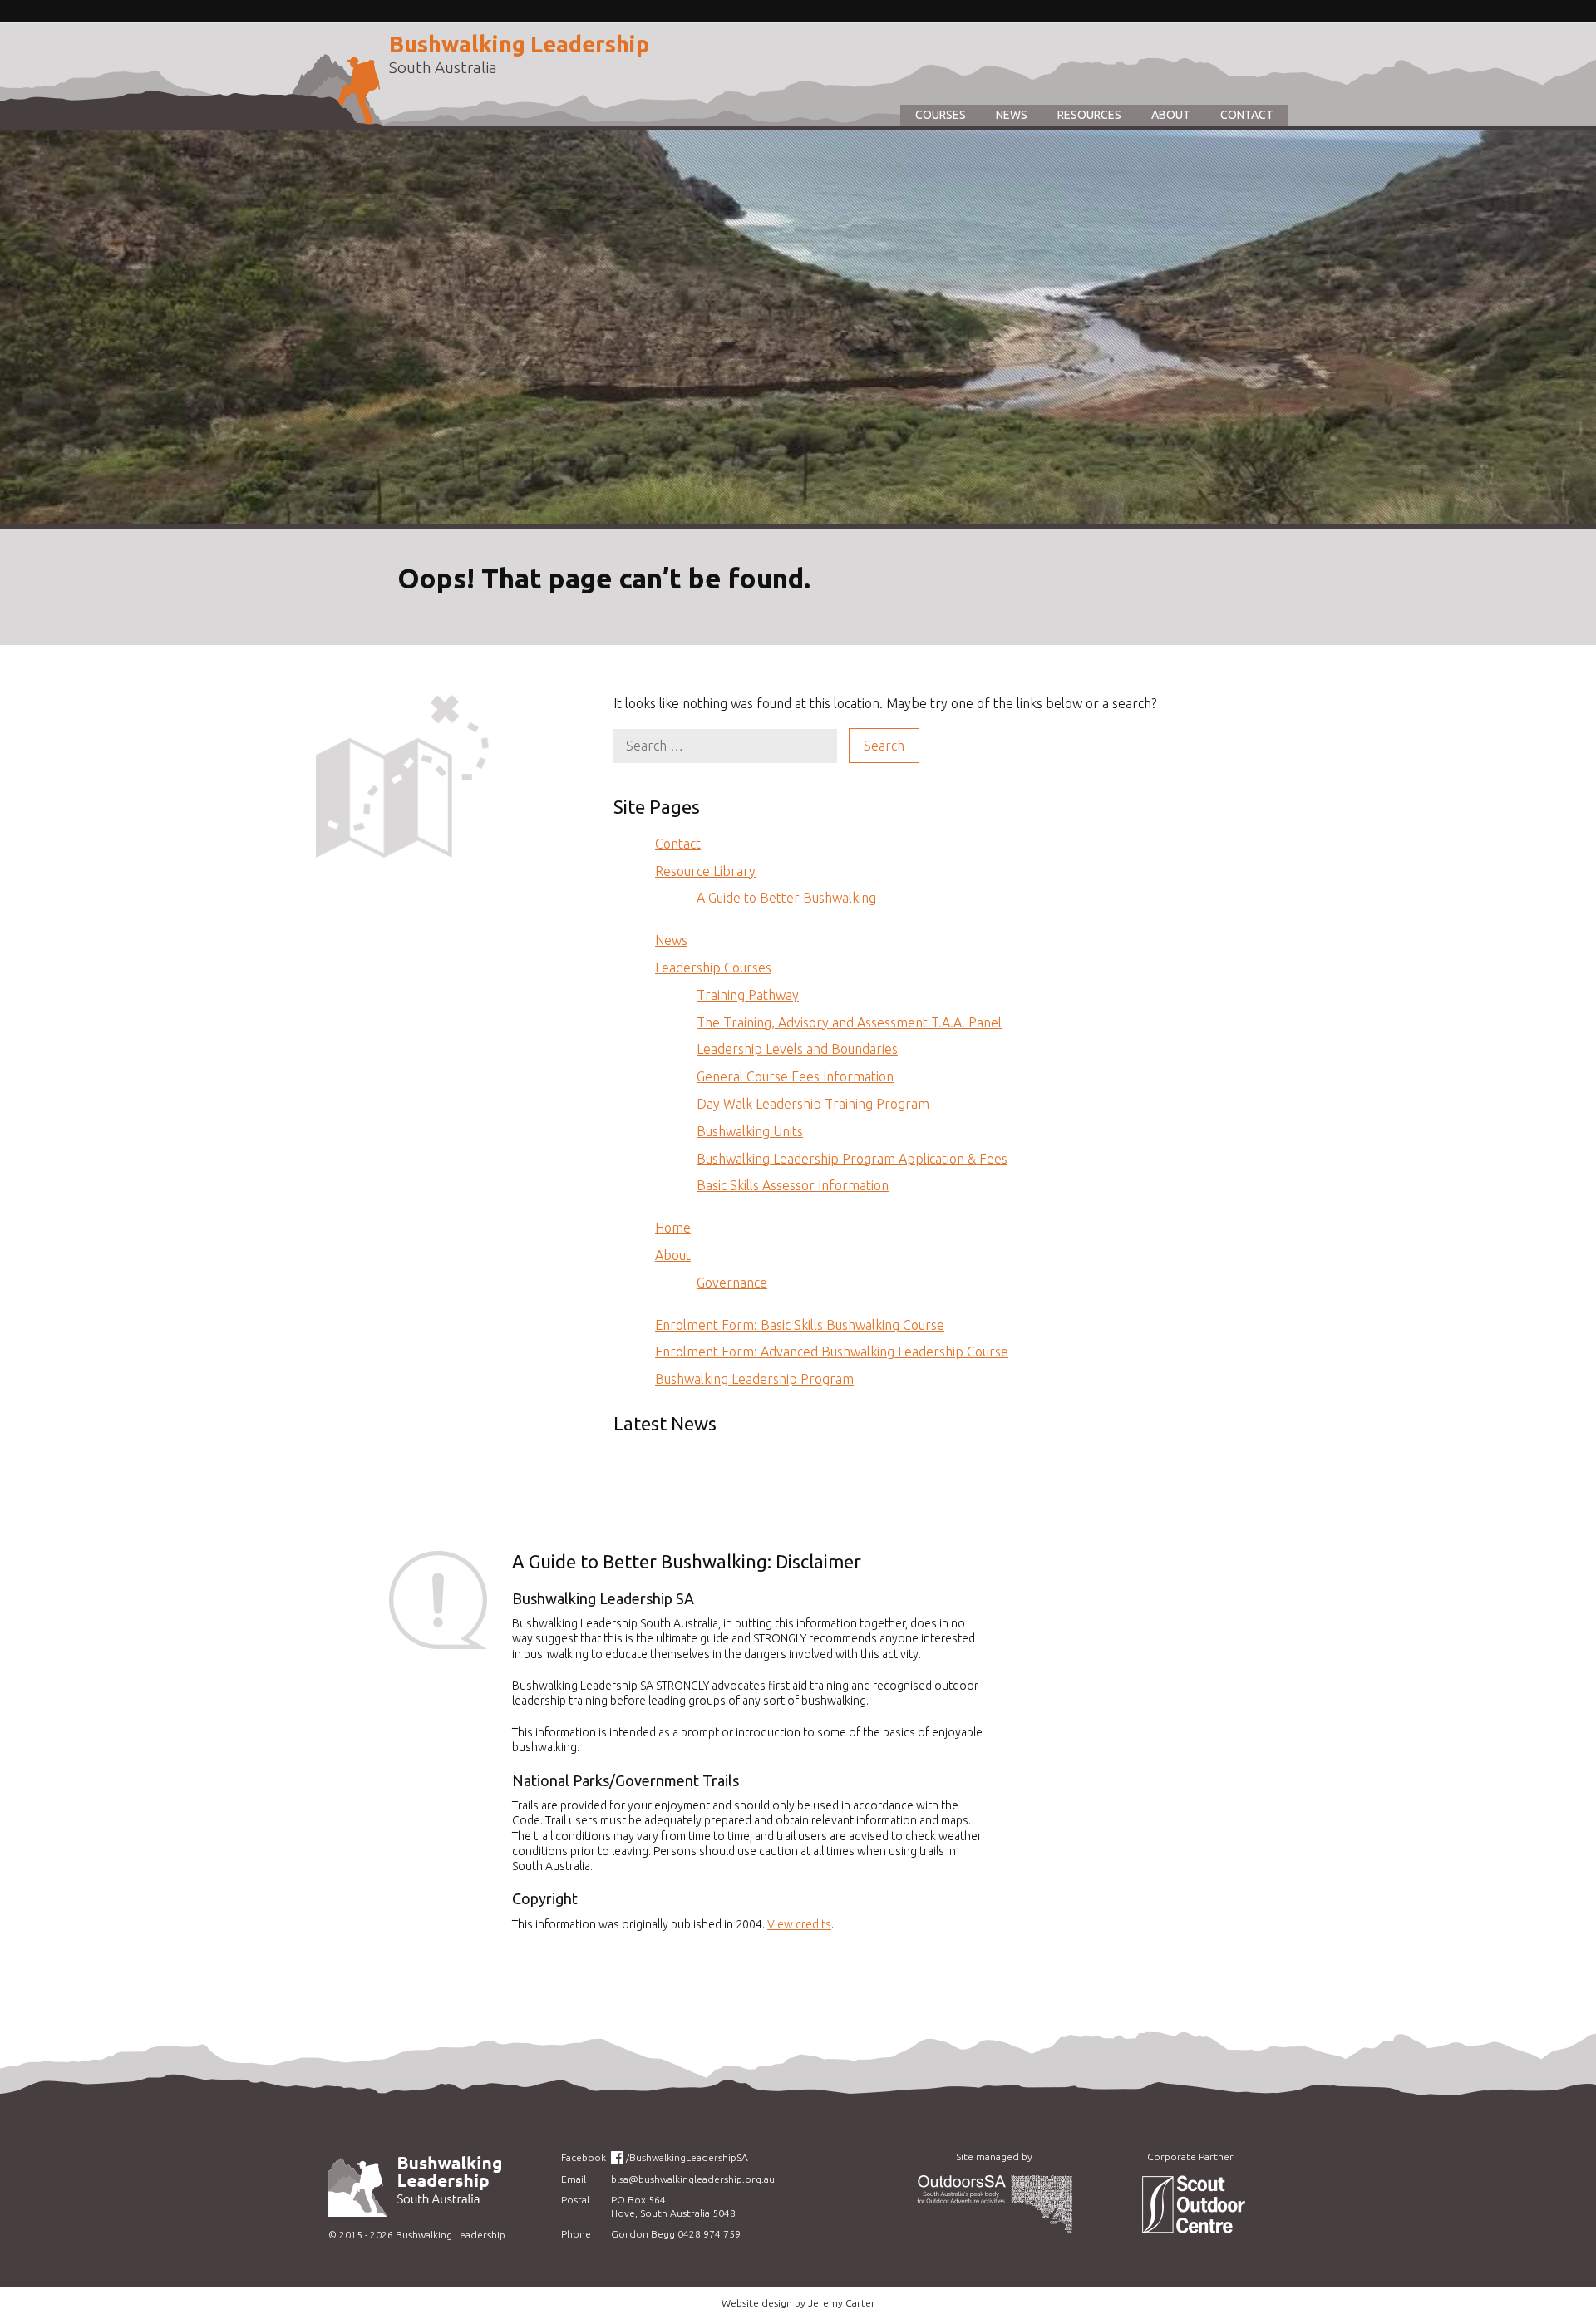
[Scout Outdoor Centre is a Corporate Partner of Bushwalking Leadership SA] (1191, 2228)
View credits (799, 1924)
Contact (1247, 115)
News (1012, 115)
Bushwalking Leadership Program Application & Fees (852, 1159)
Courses (941, 115)
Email (574, 2179)
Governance (732, 1283)
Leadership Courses (713, 968)
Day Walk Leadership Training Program (813, 1104)
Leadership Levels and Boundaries (797, 1049)
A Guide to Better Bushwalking (786, 898)
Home (673, 1228)
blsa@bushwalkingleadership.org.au (693, 2179)
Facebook (584, 2157)
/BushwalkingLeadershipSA (687, 2157)
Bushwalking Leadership (519, 44)
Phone (576, 2234)
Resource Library (705, 871)
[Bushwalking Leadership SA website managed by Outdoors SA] (995, 2228)
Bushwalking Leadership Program (754, 1379)
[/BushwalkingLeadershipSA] (617, 2157)
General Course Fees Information (795, 1076)
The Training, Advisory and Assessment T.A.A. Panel (849, 1022)
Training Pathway (748, 995)
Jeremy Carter (842, 2303)
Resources (1089, 115)
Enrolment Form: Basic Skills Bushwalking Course (800, 1325)
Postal (575, 2200)
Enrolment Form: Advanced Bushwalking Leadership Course (832, 1352)
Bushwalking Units (750, 1131)
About (1171, 115)
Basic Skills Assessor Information (793, 1185)
